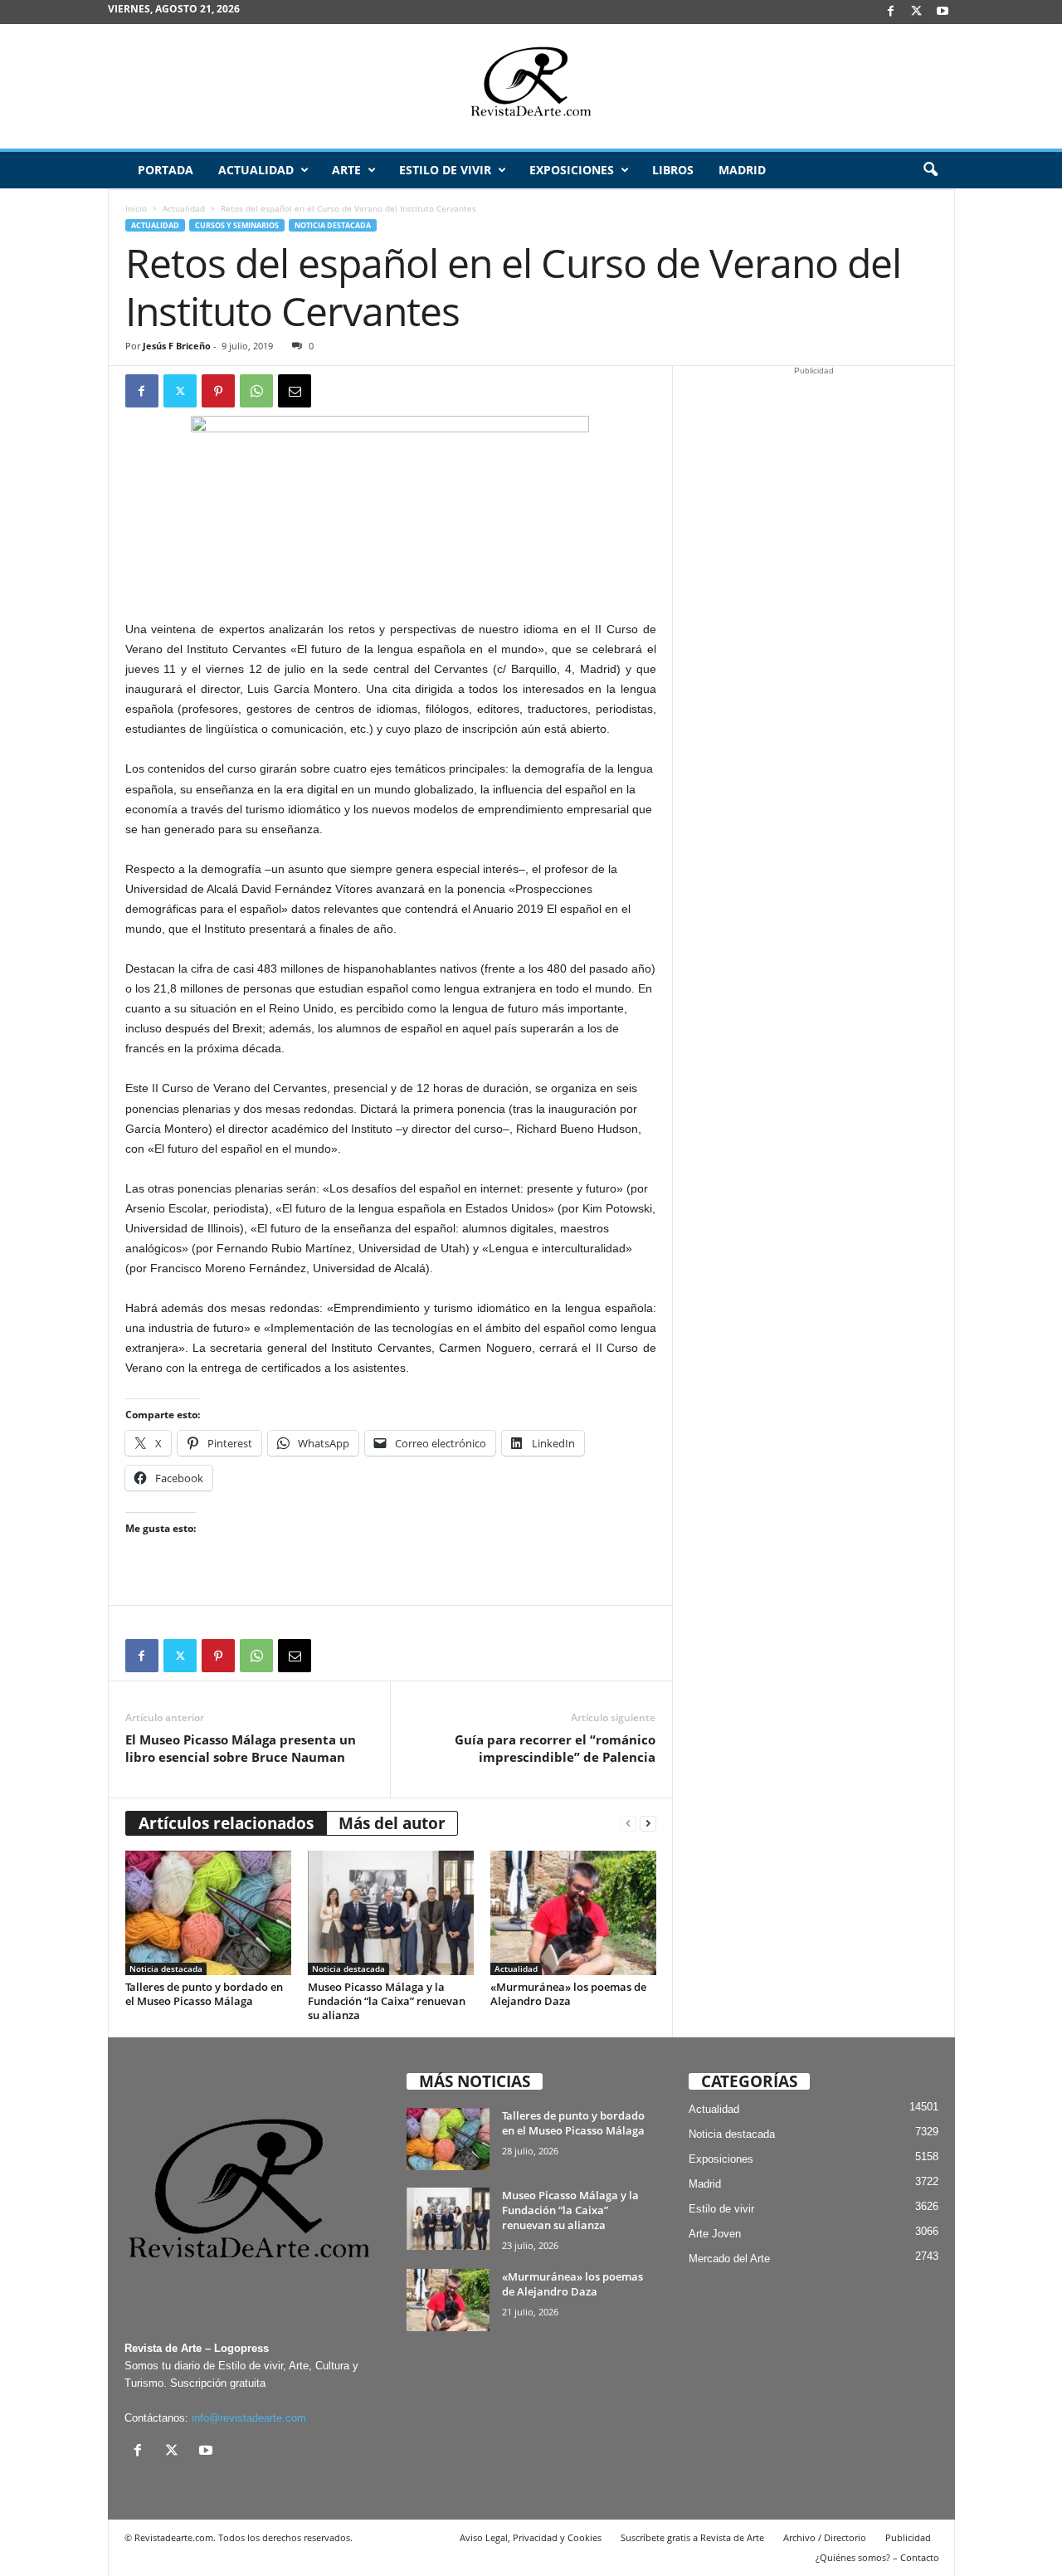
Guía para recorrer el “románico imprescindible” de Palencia (555, 1748)
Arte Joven (715, 2234)
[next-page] (648, 1824)
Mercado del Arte (729, 2259)
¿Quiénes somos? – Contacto (877, 2557)
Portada (166, 170)
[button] (930, 170)
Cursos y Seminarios (237, 225)
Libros (673, 170)
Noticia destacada (333, 225)
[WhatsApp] (256, 391)
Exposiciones (572, 170)
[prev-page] (628, 1824)
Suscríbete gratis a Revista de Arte (692, 2537)
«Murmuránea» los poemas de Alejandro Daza (568, 1994)
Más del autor (392, 1823)
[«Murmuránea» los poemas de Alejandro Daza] (573, 1913)
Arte (346, 170)
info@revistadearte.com (249, 2418)
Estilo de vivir (445, 170)
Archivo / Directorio (825, 2537)
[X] (917, 12)
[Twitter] (180, 391)
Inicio (136, 208)
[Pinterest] (218, 391)
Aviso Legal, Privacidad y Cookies (531, 2537)
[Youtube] (943, 12)
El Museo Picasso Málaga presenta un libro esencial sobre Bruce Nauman (241, 1748)
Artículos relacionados (226, 1823)
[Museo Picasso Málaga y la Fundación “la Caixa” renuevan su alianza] (391, 1913)
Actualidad (256, 170)
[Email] (295, 391)
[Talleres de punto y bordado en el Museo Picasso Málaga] (208, 1913)
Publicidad (908, 2537)
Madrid (742, 170)
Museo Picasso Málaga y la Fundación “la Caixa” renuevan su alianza (387, 2001)
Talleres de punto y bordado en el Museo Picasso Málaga (204, 1994)
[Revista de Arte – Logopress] (531, 86)
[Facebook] (891, 12)
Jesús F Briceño (177, 346)
